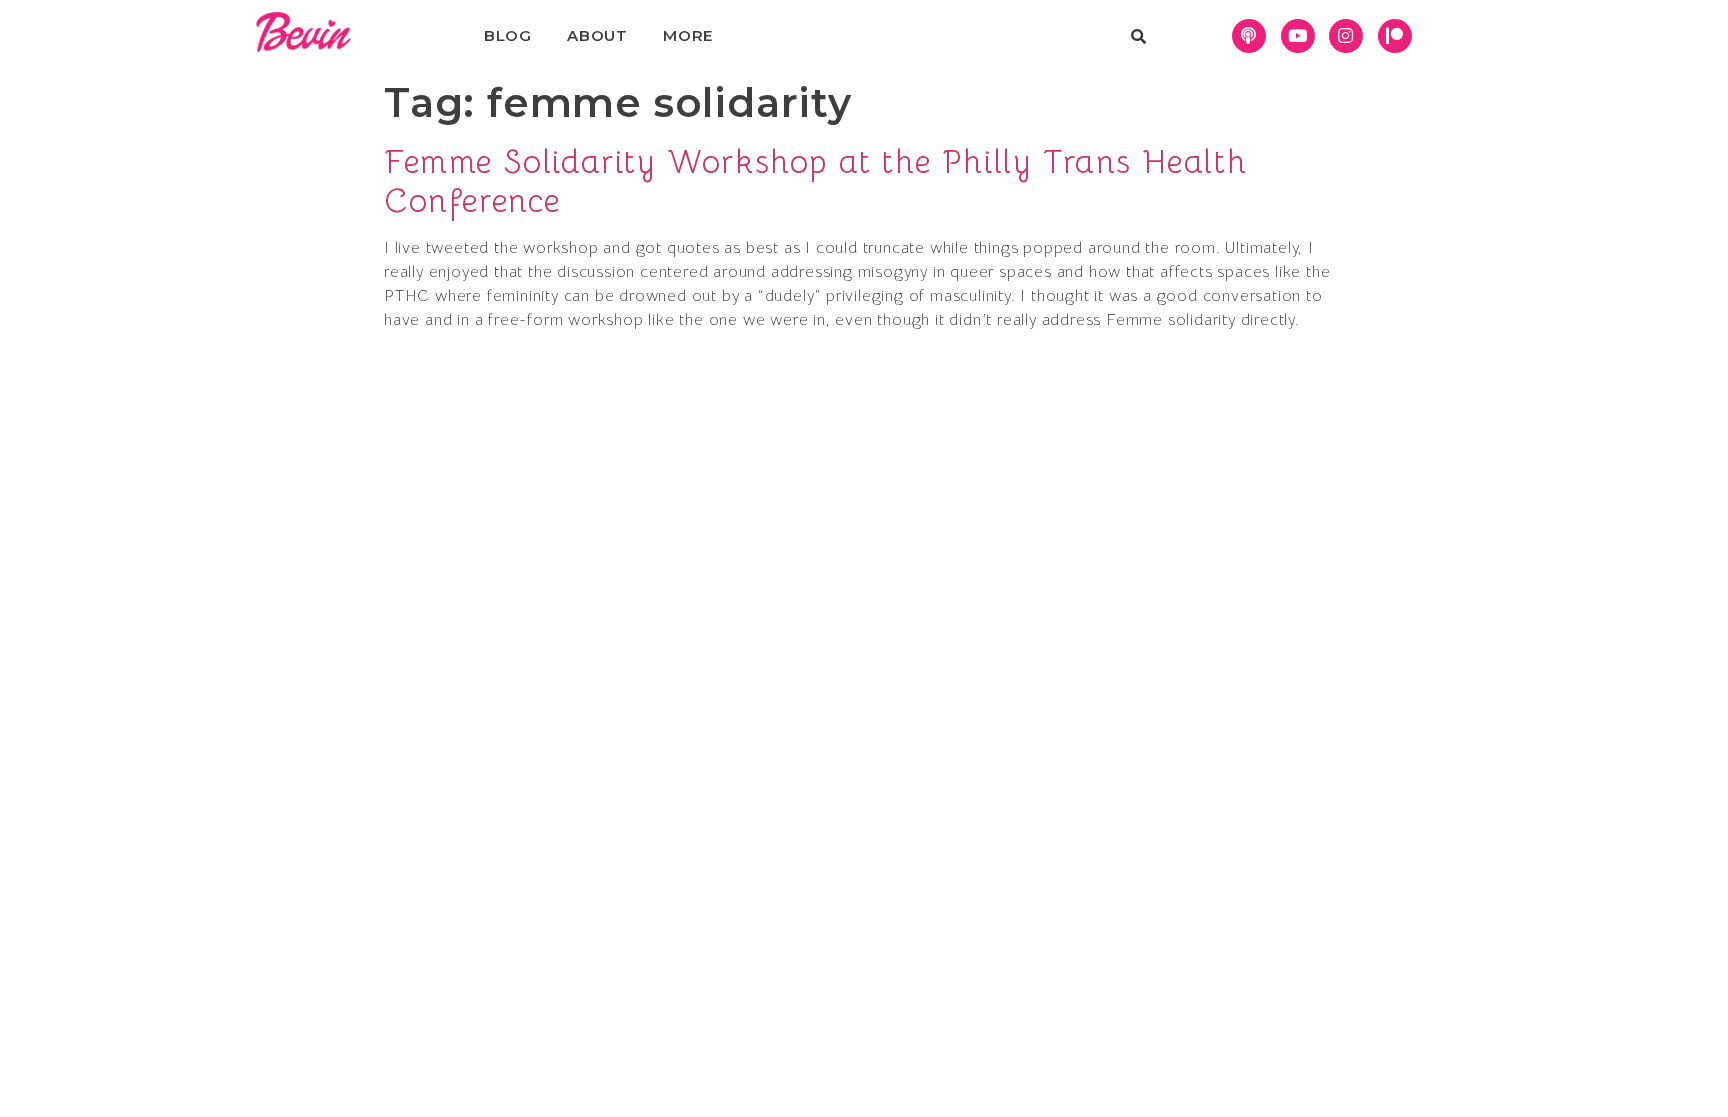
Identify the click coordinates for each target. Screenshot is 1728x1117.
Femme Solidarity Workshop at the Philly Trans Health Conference (815, 181)
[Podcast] (1249, 36)
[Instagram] (1346, 36)
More (688, 35)
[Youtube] (1298, 36)
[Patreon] (1395, 36)
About (597, 35)
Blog (508, 35)
